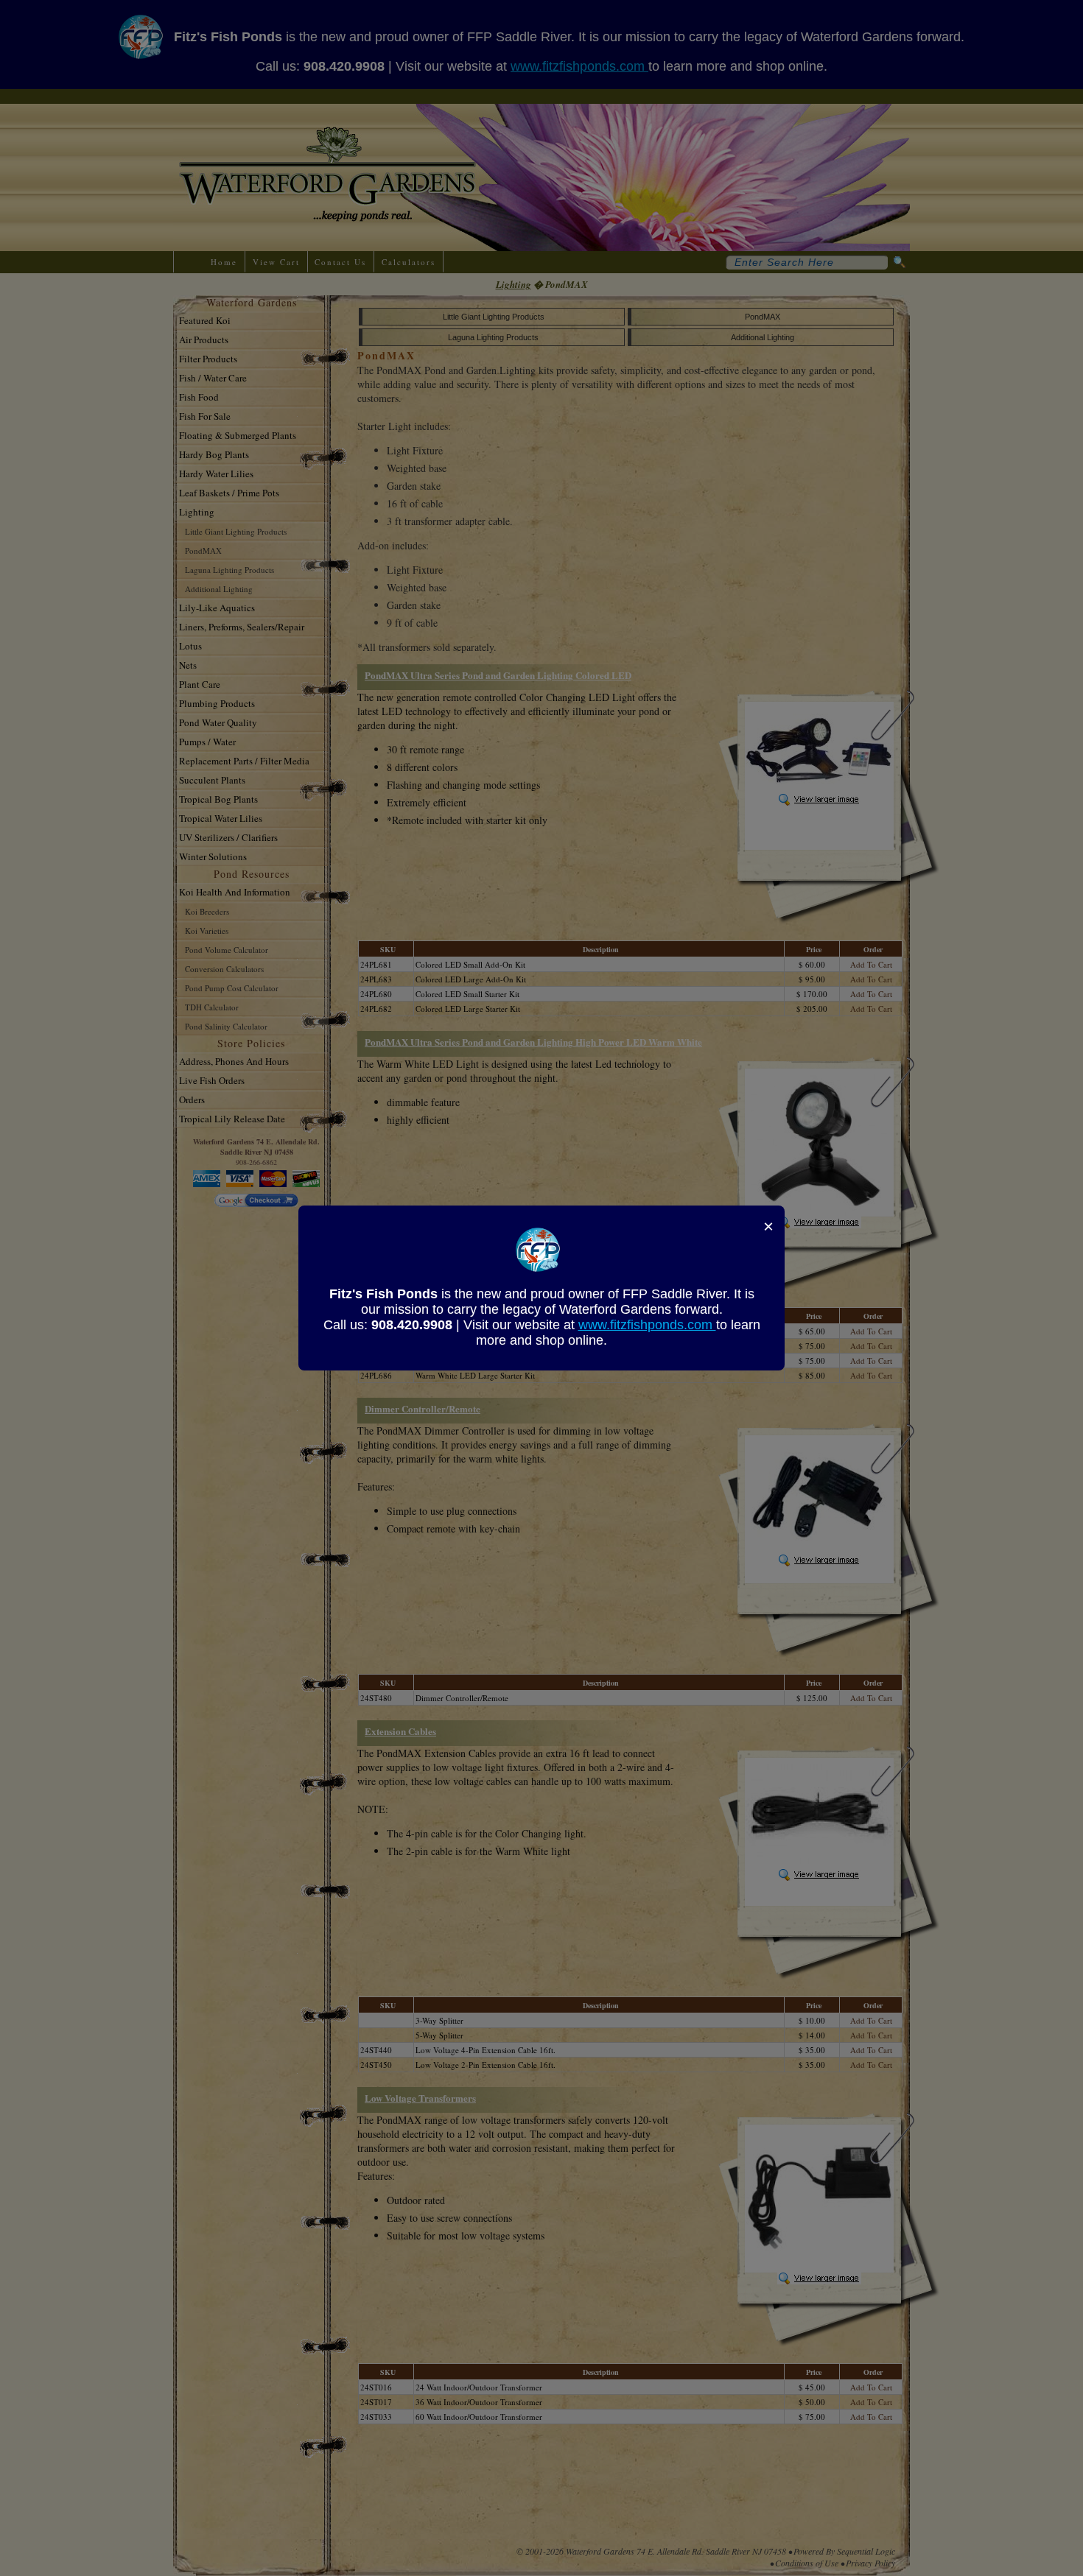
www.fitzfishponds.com (647, 1325)
